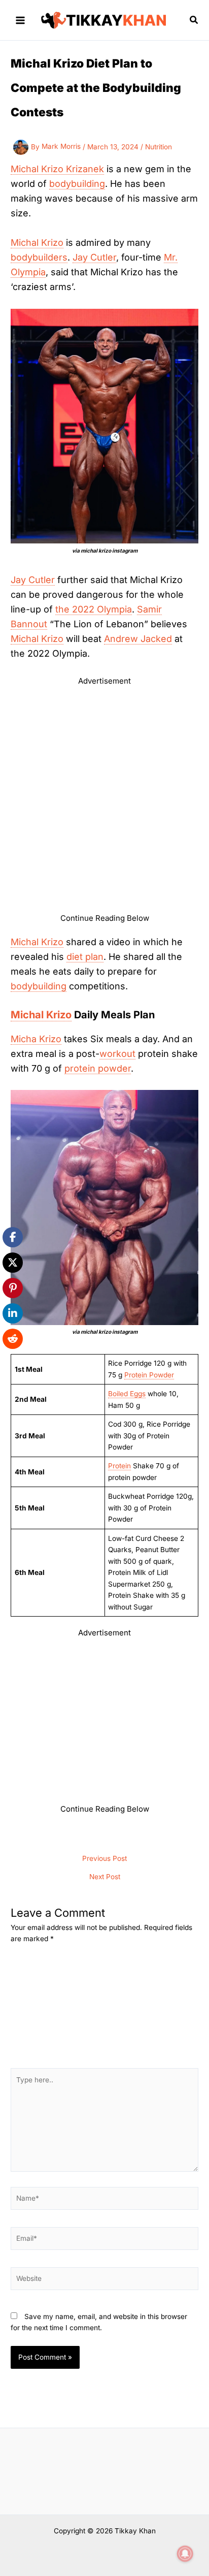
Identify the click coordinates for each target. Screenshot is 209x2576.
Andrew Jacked (138, 639)
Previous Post (104, 1859)
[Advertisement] (104, 803)
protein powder (98, 1068)
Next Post (105, 1877)
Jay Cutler (94, 257)
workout (117, 1054)
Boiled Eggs (127, 1394)
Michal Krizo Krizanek (57, 169)
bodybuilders (39, 257)
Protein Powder (149, 1375)
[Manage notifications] (185, 2554)
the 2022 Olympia (94, 609)
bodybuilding (77, 184)
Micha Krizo (36, 1039)
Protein (119, 1466)
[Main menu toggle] (21, 20)
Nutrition (159, 146)
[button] (194, 20)
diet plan (85, 957)
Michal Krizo (37, 243)
